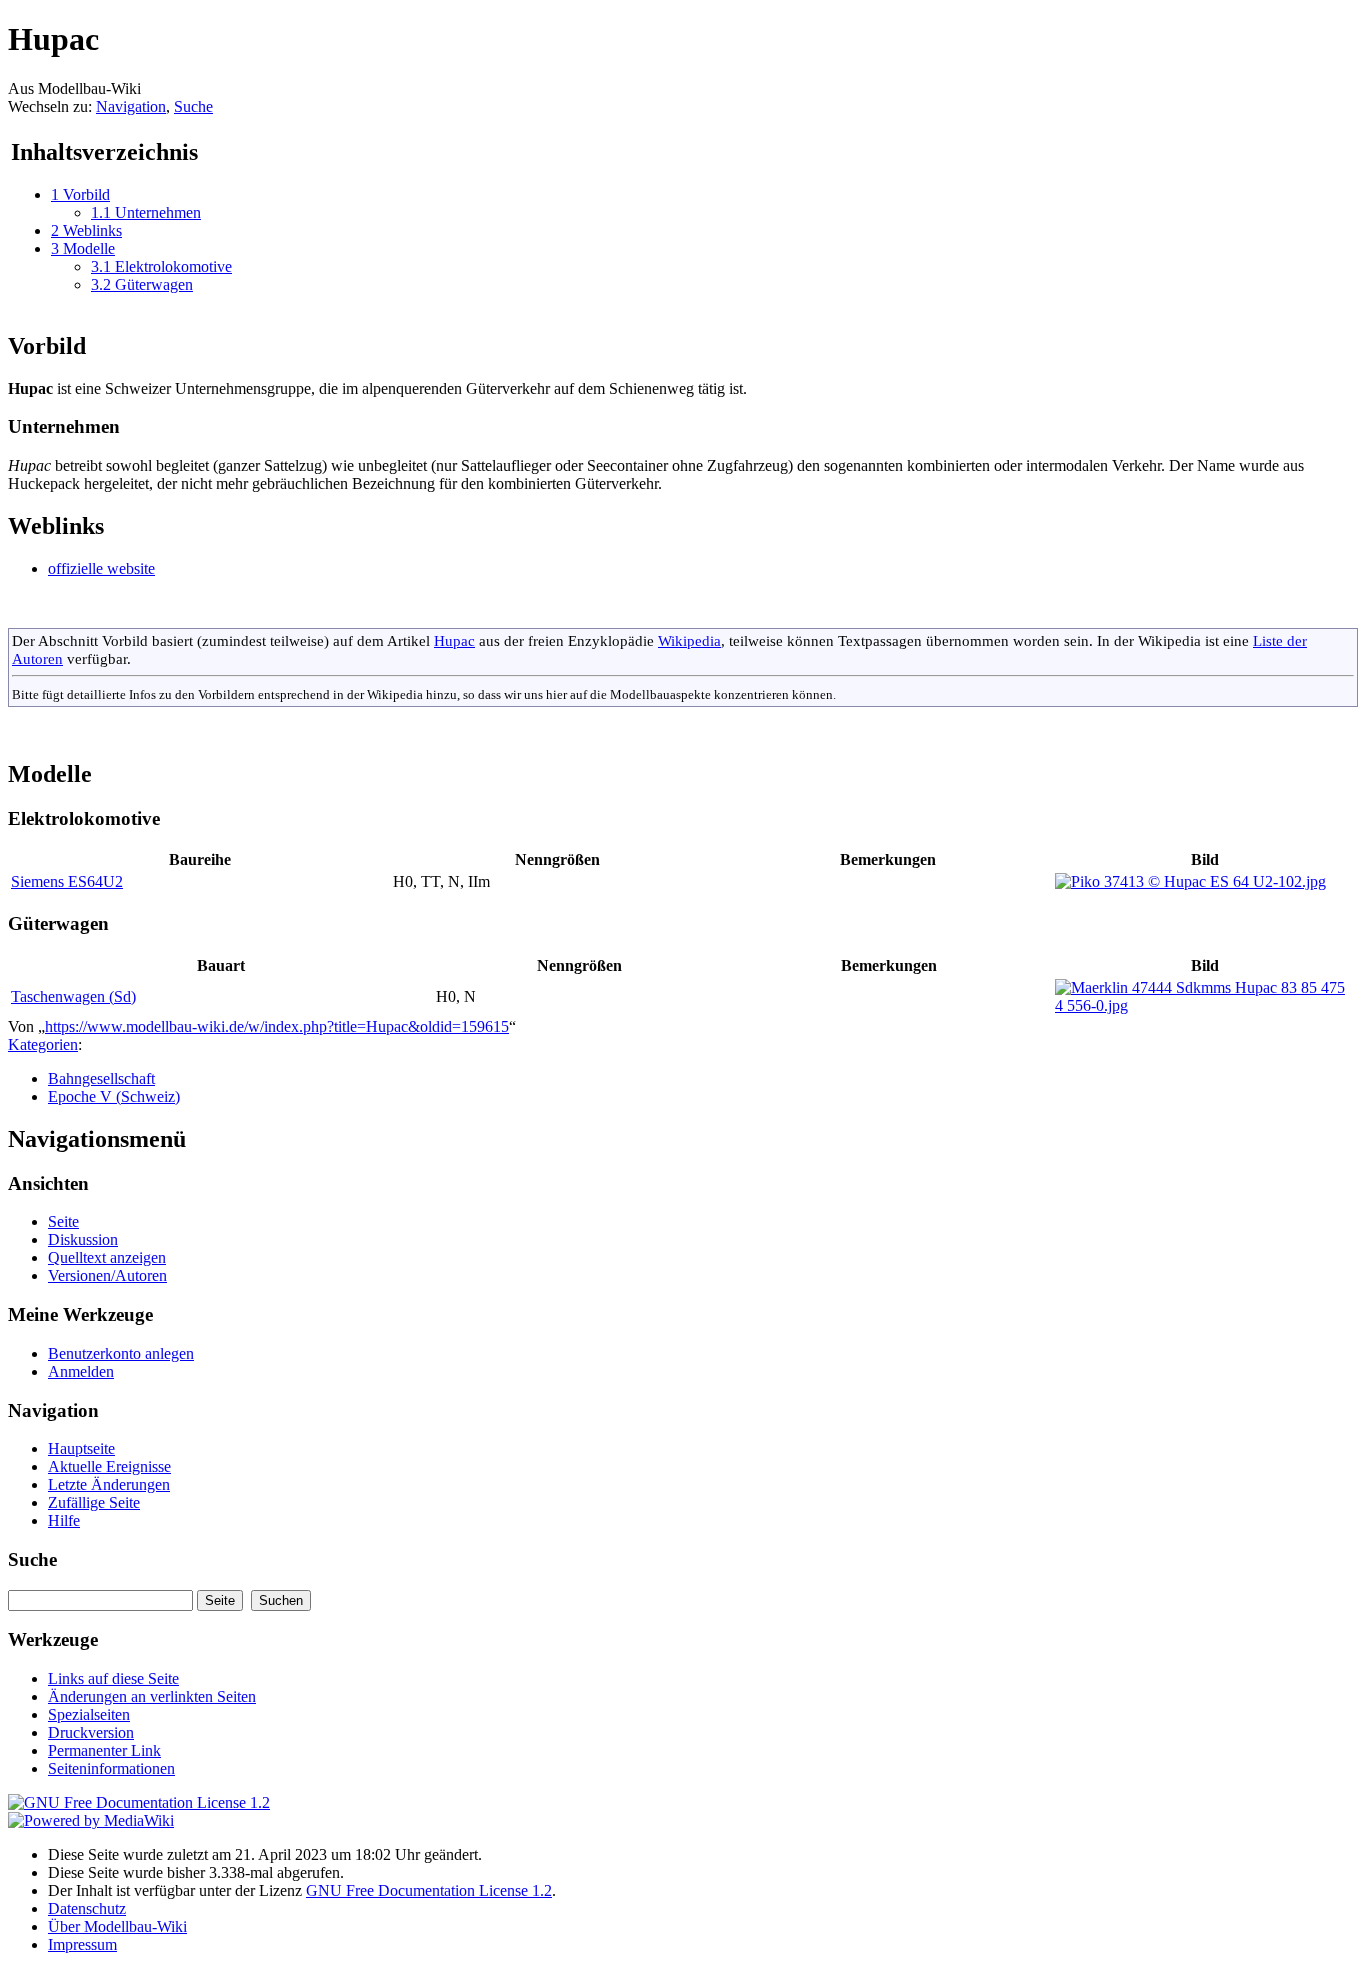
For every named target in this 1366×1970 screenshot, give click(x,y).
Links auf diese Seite (113, 1678)
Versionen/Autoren (107, 1275)
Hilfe (64, 1520)
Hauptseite (81, 1448)
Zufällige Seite (94, 1502)
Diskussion (83, 1239)
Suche (193, 106)
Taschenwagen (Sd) (73, 996)
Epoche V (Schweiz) (114, 1096)
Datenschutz (87, 1908)
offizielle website (101, 568)
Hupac (454, 640)
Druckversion (91, 1732)
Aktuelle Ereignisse (109, 1466)
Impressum (82, 1944)
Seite (63, 1221)
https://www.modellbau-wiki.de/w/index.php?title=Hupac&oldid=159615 (277, 1026)
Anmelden (81, 1371)
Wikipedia (689, 640)
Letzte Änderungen (109, 1484)
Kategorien (43, 1044)
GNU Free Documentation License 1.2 (429, 1890)
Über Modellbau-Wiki (117, 1926)
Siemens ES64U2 (67, 881)
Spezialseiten (89, 1714)
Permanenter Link (104, 1750)
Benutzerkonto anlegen (121, 1353)
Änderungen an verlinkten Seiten (152, 1696)
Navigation (131, 106)
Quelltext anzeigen (107, 1257)
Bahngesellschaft (101, 1078)
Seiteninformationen (111, 1768)
